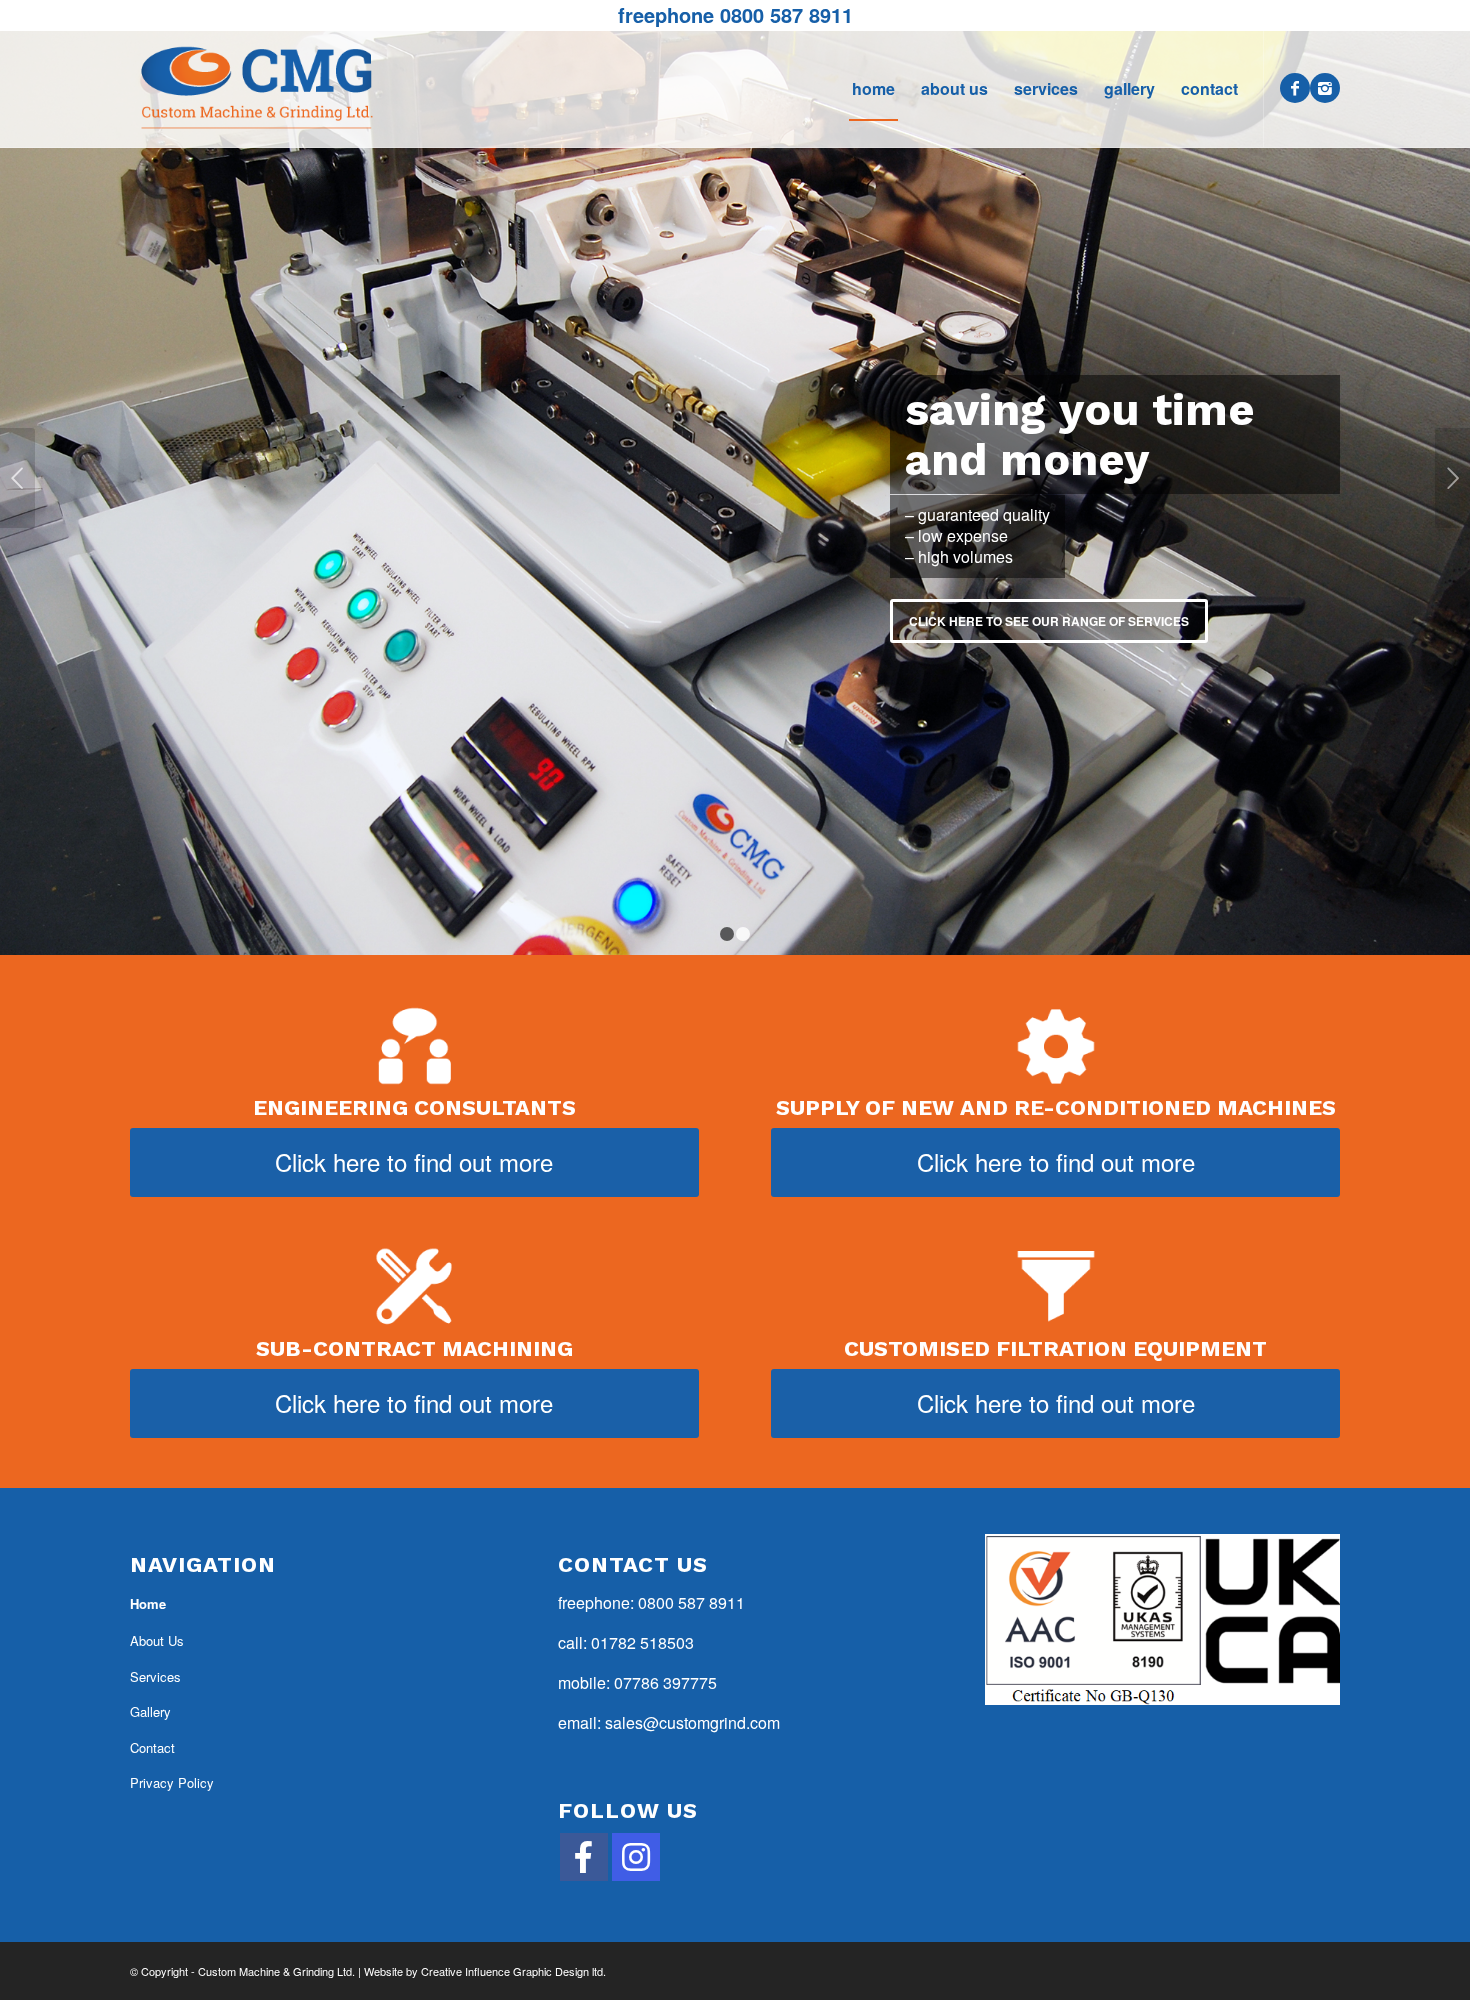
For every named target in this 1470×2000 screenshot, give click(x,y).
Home (148, 1603)
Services (155, 1676)
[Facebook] (1295, 88)
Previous (17, 478)
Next (1452, 478)
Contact (152, 1747)
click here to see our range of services (1049, 621)
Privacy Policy (172, 1782)
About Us (157, 1640)
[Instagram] (1325, 88)
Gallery (150, 1711)
